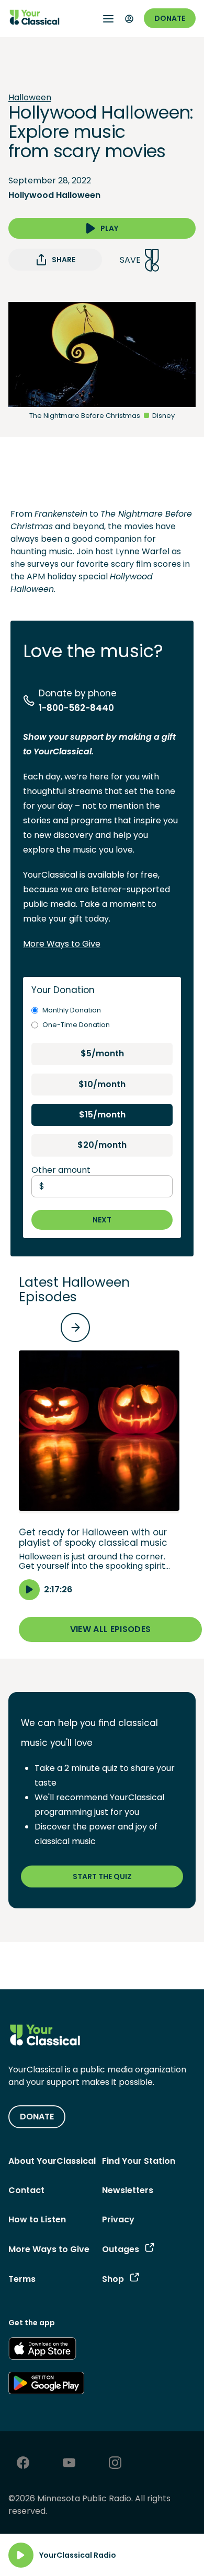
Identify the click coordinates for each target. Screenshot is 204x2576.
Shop (113, 2279)
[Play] (21, 2555)
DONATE (37, 2117)
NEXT (102, 1220)
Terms (22, 2279)
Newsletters (128, 2190)
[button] (99, 1475)
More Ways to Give (62, 944)
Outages (121, 2249)
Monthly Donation (72, 1010)
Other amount (61, 1170)
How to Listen (37, 2219)
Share (64, 260)
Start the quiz (102, 1876)
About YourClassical (52, 2161)
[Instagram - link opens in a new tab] (115, 2464)
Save (130, 260)
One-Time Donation (76, 1025)
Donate (170, 18)
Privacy (118, 2219)
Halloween (30, 98)
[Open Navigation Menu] (108, 19)
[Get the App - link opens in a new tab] (42, 2350)
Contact (26, 2190)
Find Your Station (139, 2161)
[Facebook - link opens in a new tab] (23, 2464)
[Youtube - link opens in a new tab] (69, 2464)
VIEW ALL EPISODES (110, 1629)
